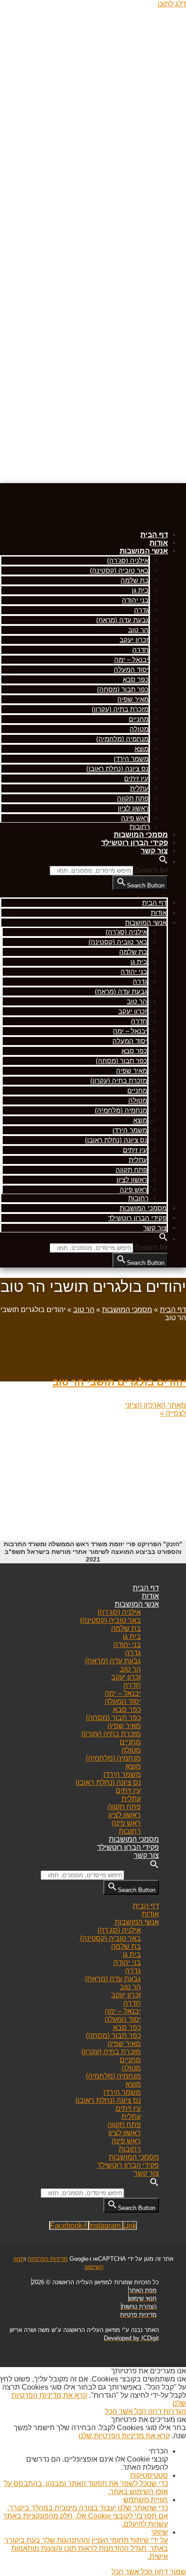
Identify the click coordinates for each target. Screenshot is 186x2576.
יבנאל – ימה (131, 659)
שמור (177, 2572)
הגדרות (174, 2411)
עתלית (139, 788)
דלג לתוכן (172, 4)
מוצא (142, 749)
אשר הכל (119, 2411)
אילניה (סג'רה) (128, 560)
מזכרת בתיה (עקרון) (120, 709)
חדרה (140, 650)
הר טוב (138, 630)
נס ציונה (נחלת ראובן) (117, 768)
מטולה (139, 729)
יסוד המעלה (131, 669)
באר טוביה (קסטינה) (119, 570)
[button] (163, 862)
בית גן (140, 590)
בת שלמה (135, 580)
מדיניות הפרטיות (48, 2259)
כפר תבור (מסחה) (123, 689)
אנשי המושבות (144, 551)
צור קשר (154, 851)
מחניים (139, 719)
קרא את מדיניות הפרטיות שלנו (124, 2436)
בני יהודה (135, 600)
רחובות (140, 826)
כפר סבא (136, 679)
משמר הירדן (131, 758)
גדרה (141, 610)
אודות (159, 543)
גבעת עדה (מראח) (122, 620)
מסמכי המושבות (141, 835)
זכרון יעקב (134, 640)
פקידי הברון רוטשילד (135, 843)
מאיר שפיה (133, 699)
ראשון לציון (133, 808)
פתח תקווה (133, 798)
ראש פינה (135, 818)
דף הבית (154, 535)
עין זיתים (136, 778)
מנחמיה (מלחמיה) (122, 739)
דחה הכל (147, 2411)
